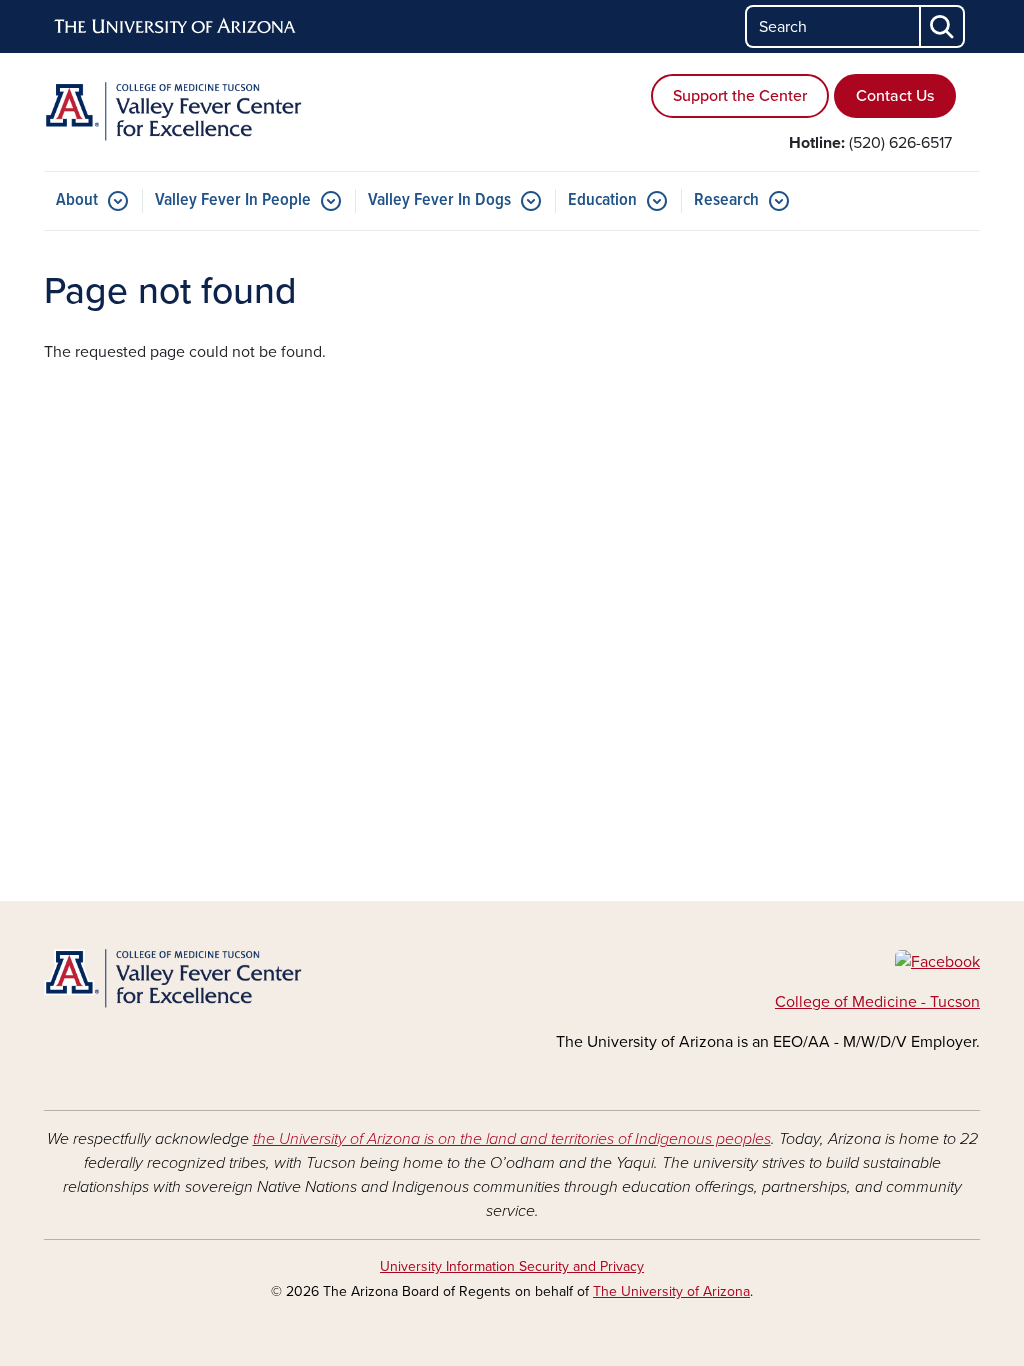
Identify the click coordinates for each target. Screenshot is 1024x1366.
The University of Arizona (671, 1291)
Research (726, 200)
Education (602, 200)
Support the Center (740, 96)
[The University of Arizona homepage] (176, 27)
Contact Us (895, 96)
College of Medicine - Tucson (877, 1002)
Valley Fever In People (233, 200)
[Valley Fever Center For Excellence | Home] (192, 111)
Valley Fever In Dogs (439, 200)
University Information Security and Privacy (512, 1266)
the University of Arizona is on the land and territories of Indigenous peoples (512, 1139)
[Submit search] (943, 26)
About (77, 200)
